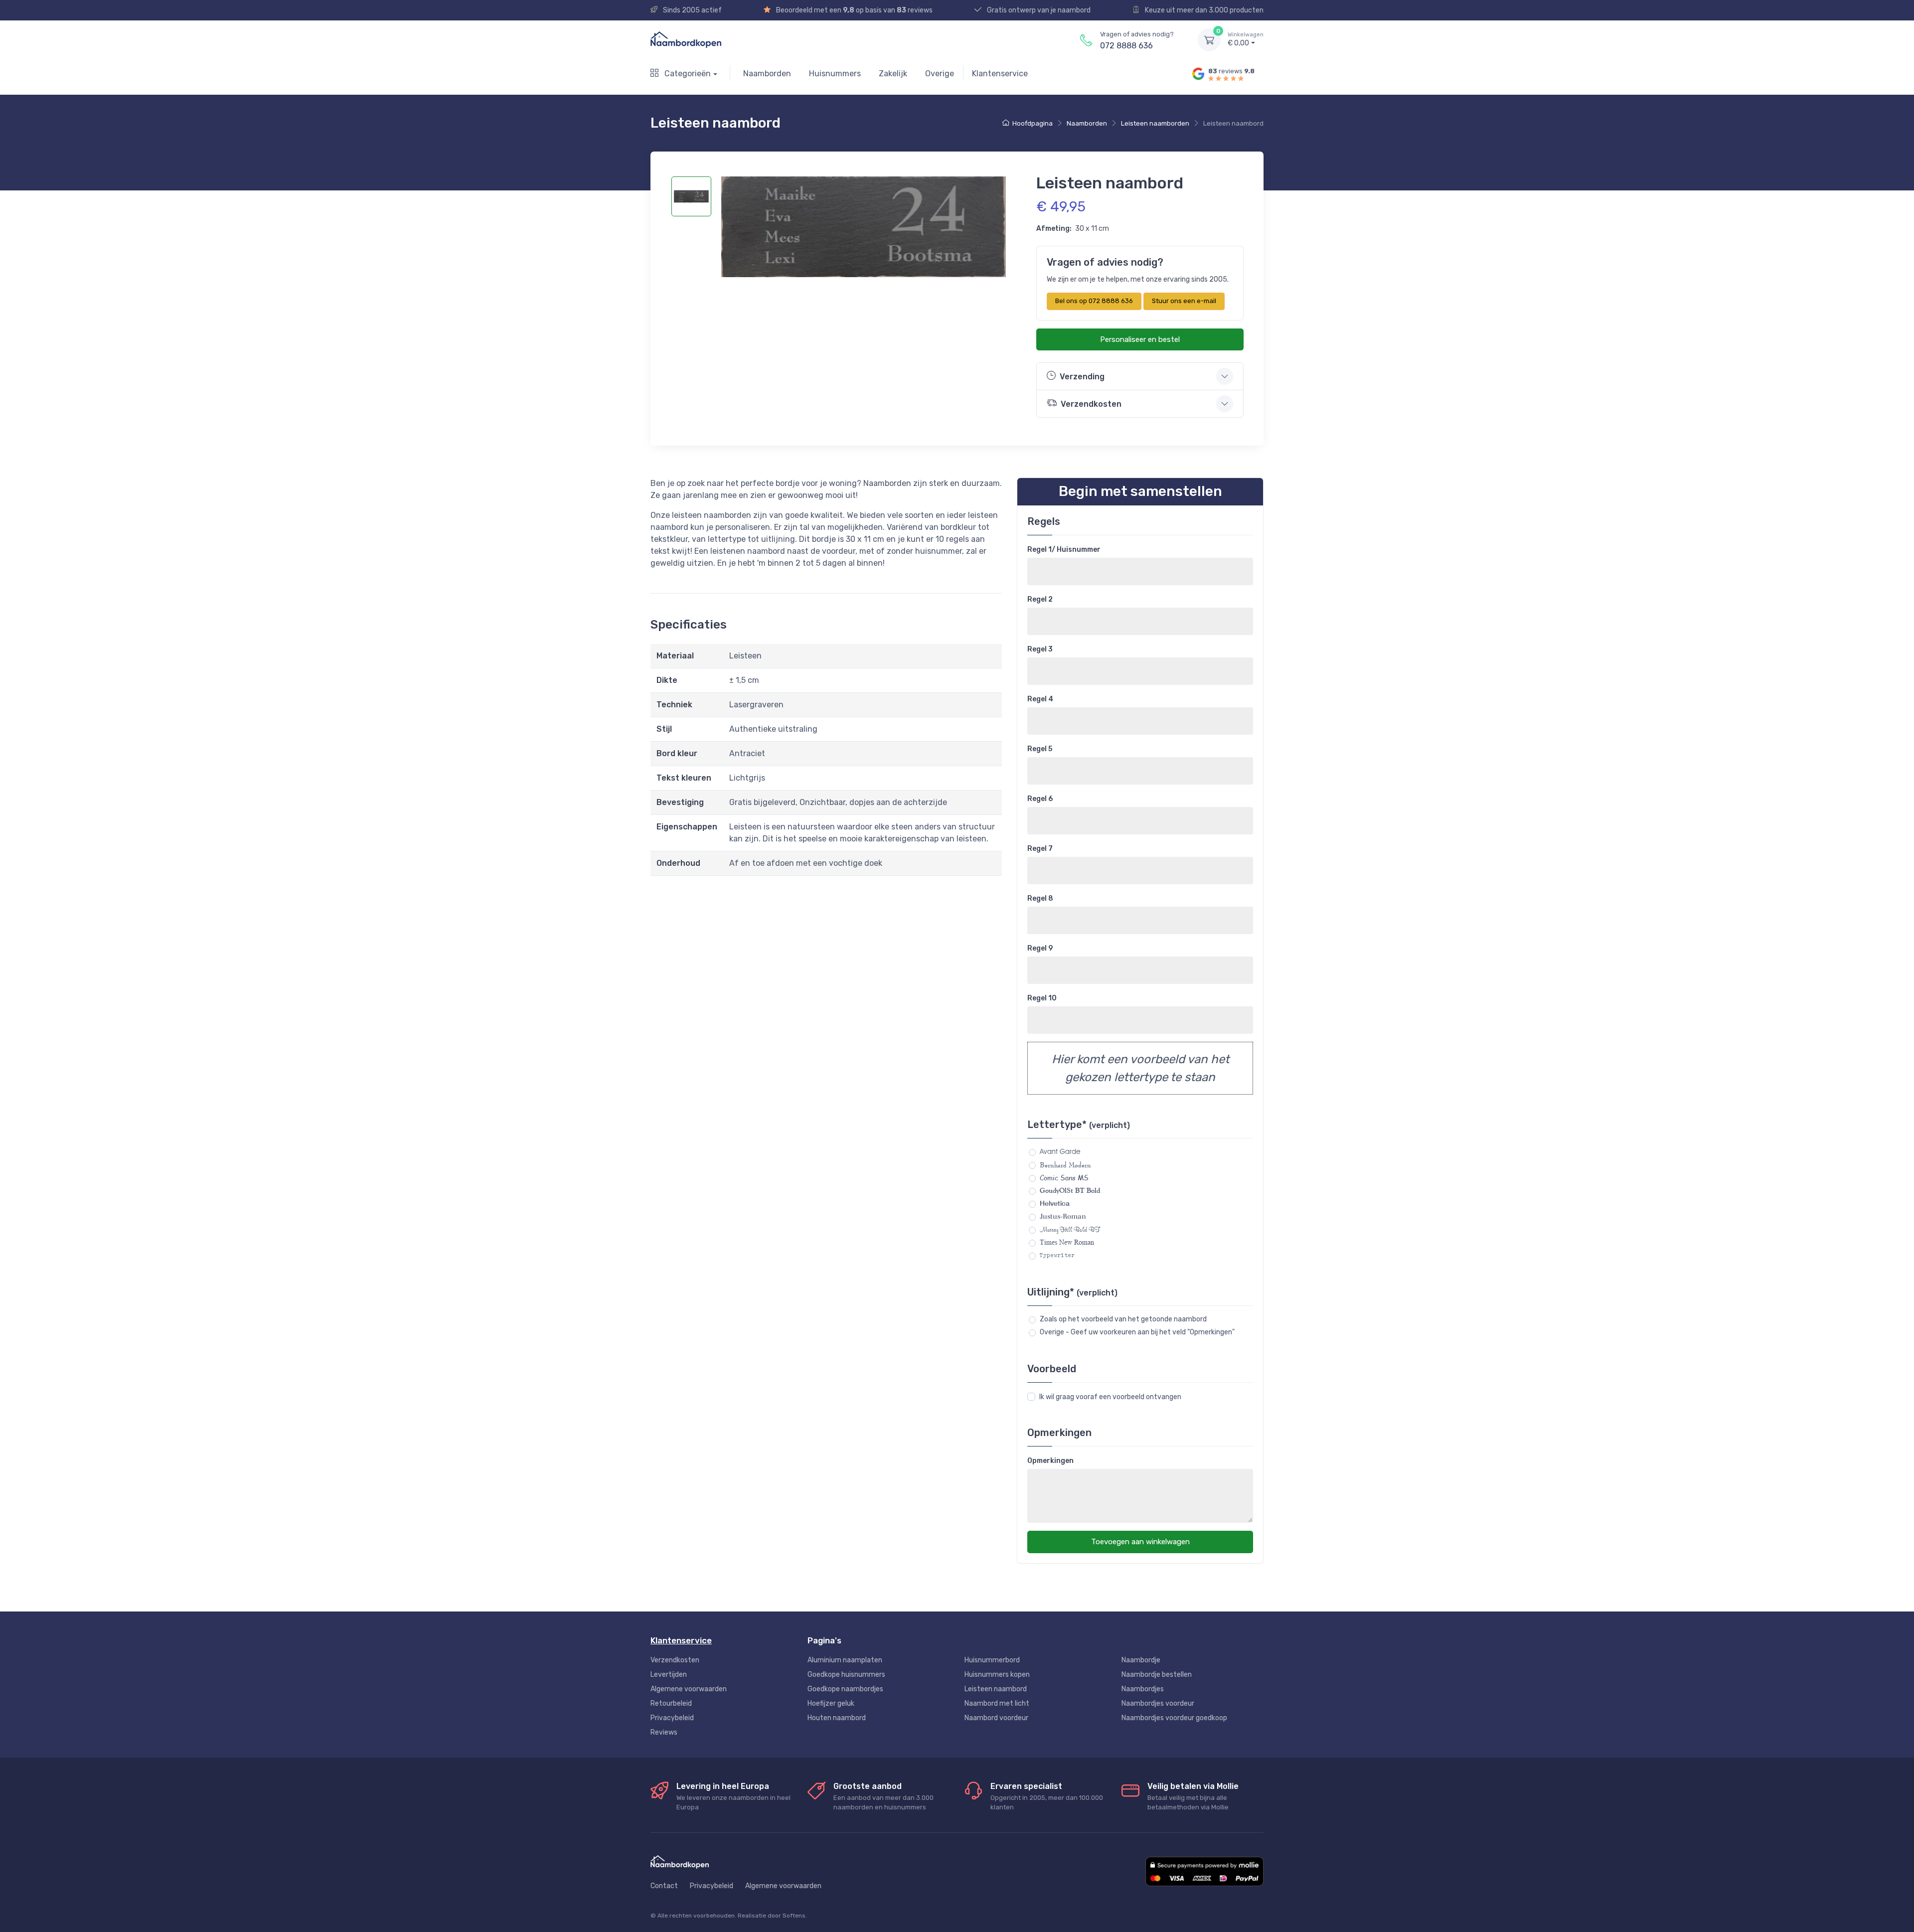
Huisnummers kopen (997, 1675)
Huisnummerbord (992, 1660)
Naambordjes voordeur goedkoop (1174, 1718)
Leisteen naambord (996, 1689)
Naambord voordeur (996, 1718)
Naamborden (767, 74)
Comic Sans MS (1064, 1178)
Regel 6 (1040, 799)
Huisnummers (835, 74)
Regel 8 (1040, 898)
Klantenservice (1000, 74)
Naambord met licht (997, 1703)
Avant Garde (1060, 1151)
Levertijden (669, 1675)
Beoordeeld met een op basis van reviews (854, 10)
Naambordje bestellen (1157, 1675)
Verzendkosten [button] (1091, 404)
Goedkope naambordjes (845, 1689)
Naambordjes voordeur (1158, 1703)
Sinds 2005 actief (692, 10)
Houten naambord (837, 1718)
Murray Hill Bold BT (1070, 1229)
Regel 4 (1040, 699)
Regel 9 (1040, 948)
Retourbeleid (671, 1703)
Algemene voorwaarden (689, 1689)
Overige (940, 74)
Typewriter (1057, 1255)
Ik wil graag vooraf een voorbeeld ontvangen (1110, 1397)
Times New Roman (1067, 1242)
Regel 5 (1040, 749)
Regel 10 (1042, 998)
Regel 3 (1040, 649)
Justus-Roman (1063, 1216)
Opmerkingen (1050, 1461)
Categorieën (687, 74)
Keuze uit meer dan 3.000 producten (1203, 10)
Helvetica (1055, 1203)
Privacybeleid (672, 1718)
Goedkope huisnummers (846, 1675)
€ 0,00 (1246, 40)
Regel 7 (1040, 849)
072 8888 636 (1126, 46)
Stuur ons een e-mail (1184, 301)
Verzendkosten (675, 1660)
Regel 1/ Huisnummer (1064, 550)
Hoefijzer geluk (831, 1703)
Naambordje (1141, 1660)
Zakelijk (893, 74)
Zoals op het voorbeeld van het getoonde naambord (1123, 1319)
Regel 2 (1040, 599)
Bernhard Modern (1065, 1165)
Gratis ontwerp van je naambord (1038, 10)
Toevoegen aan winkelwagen (1140, 1542)
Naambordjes (1143, 1689)
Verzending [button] (1082, 377)
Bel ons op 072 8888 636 (1094, 301)
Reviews (664, 1732)
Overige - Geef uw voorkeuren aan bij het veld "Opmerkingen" (1137, 1332)
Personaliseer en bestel (1140, 339)
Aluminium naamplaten (845, 1660)
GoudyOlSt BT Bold (1070, 1190)
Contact (664, 1886)
